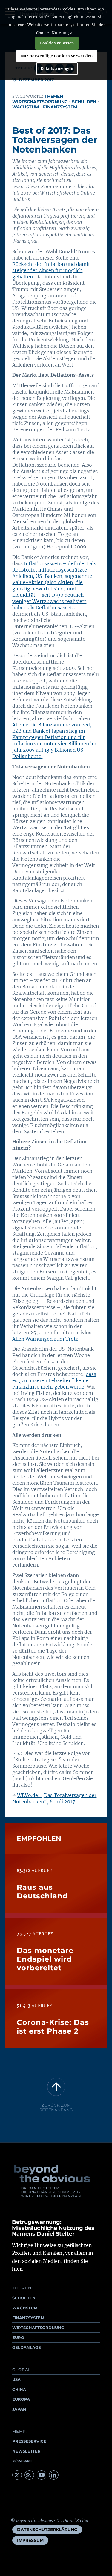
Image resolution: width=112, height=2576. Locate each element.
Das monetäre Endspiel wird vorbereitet (45, 1959)
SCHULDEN (24, 2298)
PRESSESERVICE (29, 2441)
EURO (18, 2337)
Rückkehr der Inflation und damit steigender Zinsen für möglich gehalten (51, 270)
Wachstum (26, 107)
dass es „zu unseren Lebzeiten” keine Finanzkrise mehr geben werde (54, 1380)
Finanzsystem (60, 107)
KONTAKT (22, 2461)
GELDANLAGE (27, 2347)
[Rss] (29, 2475)
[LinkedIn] (54, 2475)
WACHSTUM (25, 2308)
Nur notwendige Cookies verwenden (57, 56)
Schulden (84, 102)
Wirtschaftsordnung (40, 102)
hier (17, 2269)
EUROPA (21, 2399)
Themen (54, 96)
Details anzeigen (57, 68)
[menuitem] (47, 2530)
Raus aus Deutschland (42, 1891)
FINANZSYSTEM (28, 2318)
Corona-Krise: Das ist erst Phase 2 (53, 2027)
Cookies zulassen (57, 43)
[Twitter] (17, 2475)
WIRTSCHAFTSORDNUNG (38, 2328)
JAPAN (19, 2409)
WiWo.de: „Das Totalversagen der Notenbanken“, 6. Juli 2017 (54, 1798)
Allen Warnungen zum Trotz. (46, 1339)
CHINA (19, 2389)
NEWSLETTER (26, 2451)
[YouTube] (42, 2475)
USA (16, 2379)
